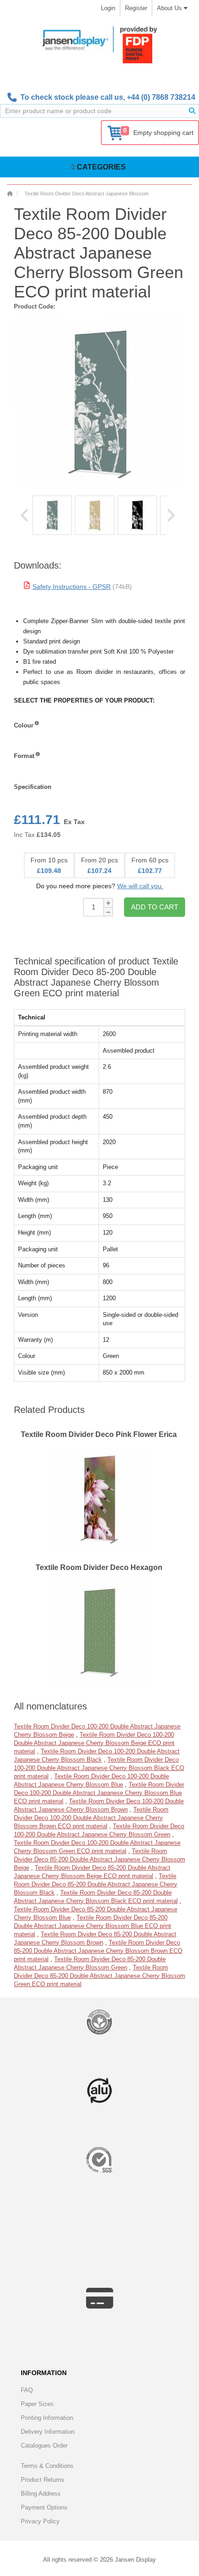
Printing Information (47, 2418)
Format (24, 756)
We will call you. (140, 886)
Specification (33, 787)
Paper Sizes (37, 2404)
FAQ (27, 2390)
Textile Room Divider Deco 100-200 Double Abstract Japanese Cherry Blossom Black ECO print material (99, 1768)
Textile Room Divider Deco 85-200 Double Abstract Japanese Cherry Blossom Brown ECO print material (98, 1951)
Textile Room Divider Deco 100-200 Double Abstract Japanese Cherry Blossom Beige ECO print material (94, 1743)
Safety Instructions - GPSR (72, 587)
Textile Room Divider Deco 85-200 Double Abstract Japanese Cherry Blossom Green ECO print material (99, 1976)
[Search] (192, 111)
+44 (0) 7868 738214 (161, 97)
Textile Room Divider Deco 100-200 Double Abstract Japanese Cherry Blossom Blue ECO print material (99, 1793)
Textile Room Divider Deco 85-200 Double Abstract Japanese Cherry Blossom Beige (99, 1859)
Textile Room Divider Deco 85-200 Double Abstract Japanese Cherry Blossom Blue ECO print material (93, 1926)
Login (108, 8)
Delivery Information (48, 2432)
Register (136, 8)
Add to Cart (155, 907)
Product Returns (43, 2480)
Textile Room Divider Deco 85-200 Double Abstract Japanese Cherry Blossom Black (96, 1884)
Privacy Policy (40, 2521)
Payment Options (44, 2507)
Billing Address (41, 2494)
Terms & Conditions (47, 2466)
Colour (24, 725)
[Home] (10, 194)
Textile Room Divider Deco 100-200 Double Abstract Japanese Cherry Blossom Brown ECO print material (91, 1818)
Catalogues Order (44, 2446)
